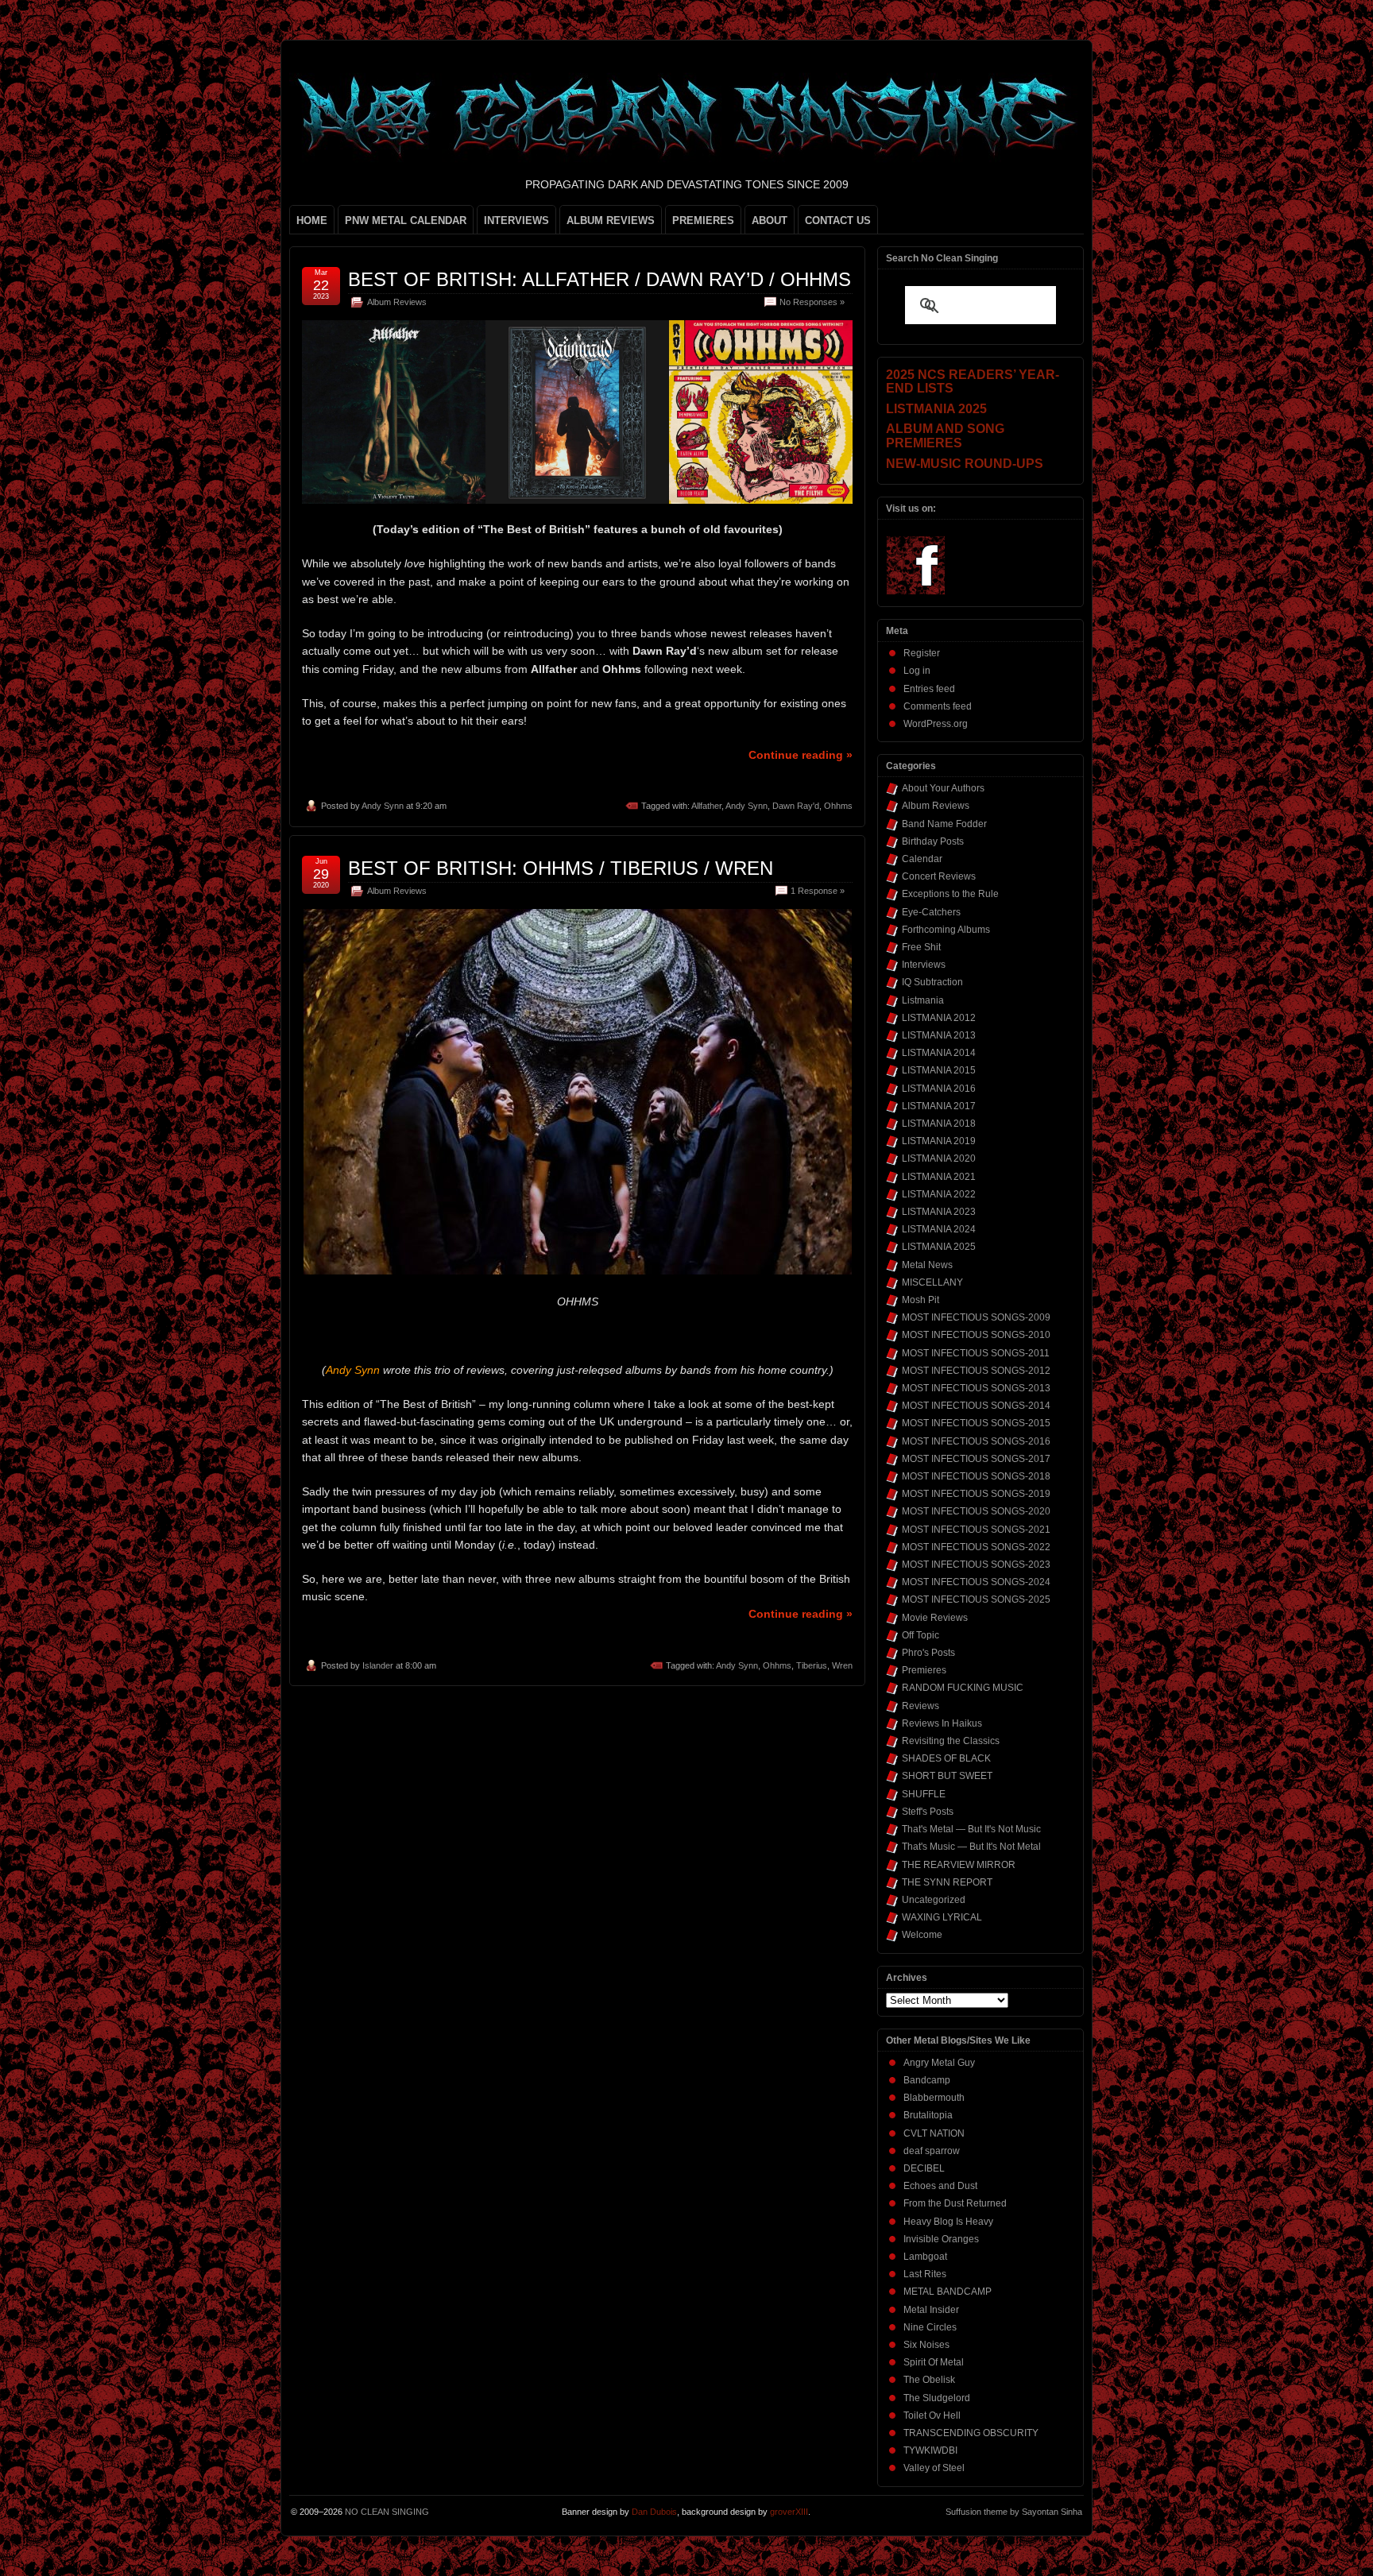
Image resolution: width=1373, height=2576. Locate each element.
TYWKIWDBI (930, 2450)
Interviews (924, 965)
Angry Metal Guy (939, 2063)
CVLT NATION (934, 2133)
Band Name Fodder (944, 824)
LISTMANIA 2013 (939, 1035)
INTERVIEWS (516, 220)
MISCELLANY (932, 1282)
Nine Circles (930, 2327)
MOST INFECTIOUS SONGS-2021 (976, 1530)
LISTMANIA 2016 (939, 1089)
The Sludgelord (937, 2398)
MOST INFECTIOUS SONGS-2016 (976, 1441)
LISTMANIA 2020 (939, 1158)
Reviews (920, 1706)
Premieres (924, 1670)
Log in (917, 671)
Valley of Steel (934, 2468)
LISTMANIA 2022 (939, 1194)
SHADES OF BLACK (946, 1758)
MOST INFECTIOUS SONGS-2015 (976, 1423)
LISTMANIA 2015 (939, 1070)
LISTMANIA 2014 (939, 1053)
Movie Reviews (935, 1618)
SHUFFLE (924, 1794)
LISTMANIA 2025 (939, 1247)
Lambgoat (925, 2257)
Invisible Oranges (941, 2239)
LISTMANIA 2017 (939, 1106)
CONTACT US (838, 220)
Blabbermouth (934, 2098)
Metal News (927, 1265)
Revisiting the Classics (951, 1741)
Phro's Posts (928, 1653)
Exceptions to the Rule (950, 894)
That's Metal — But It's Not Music (971, 1829)
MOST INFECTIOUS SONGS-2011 (976, 1353)
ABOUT (770, 220)
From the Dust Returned (955, 2203)
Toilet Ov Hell (932, 2415)
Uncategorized (934, 1900)
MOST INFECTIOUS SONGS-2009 (976, 1317)
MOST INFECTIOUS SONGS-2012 (976, 1371)
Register (922, 653)
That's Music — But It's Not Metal (971, 1847)
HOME (312, 220)
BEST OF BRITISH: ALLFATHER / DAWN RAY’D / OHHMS (599, 279)
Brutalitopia (928, 2115)
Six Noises (926, 2345)
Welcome (922, 1935)
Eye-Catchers (931, 912)
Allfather (706, 806)
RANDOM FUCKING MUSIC (963, 1688)
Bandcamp (927, 2080)
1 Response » (818, 891)
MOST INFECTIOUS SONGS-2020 (976, 1511)
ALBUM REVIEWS (611, 220)
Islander (378, 1665)
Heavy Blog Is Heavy (948, 2222)
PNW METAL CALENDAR (406, 220)
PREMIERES (703, 220)
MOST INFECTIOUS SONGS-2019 (976, 1494)
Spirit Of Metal (934, 2362)
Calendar (922, 859)
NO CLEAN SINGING (387, 2512)
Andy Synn (383, 806)
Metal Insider (931, 2310)
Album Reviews (397, 302)
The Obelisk (929, 2380)
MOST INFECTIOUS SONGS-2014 (976, 1406)
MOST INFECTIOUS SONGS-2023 (976, 1565)
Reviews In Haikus (942, 1723)
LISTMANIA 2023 (939, 1212)
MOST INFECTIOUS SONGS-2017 (976, 1459)
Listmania (923, 1000)
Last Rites (925, 2274)
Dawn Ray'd (796, 806)
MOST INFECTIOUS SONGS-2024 (976, 1582)
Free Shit (921, 947)
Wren (842, 1665)
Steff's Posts (928, 1812)
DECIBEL (924, 2168)
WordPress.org (936, 724)
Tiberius (812, 1665)
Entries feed (929, 689)
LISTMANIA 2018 (939, 1124)
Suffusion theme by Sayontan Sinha (1014, 2512)
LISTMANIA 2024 (939, 1229)
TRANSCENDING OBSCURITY (971, 2433)
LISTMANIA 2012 (939, 1018)
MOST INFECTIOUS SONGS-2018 (976, 1476)
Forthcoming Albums (946, 930)
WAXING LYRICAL (942, 1917)
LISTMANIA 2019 (939, 1141)
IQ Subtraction (932, 982)
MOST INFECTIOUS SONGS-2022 (976, 1547)
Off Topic (920, 1635)
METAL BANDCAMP (948, 2292)
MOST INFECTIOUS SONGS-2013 (976, 1388)
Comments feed (938, 706)
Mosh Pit (920, 1300)
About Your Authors (943, 788)
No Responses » (812, 302)
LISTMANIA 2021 (939, 1177)
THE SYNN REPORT (947, 1882)
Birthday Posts (933, 841)
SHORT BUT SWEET (947, 1776)
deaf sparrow (932, 2151)
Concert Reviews (939, 876)
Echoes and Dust (940, 2186)
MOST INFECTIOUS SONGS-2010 (976, 1335)
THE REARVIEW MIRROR (959, 1865)
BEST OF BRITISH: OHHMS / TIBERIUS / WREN (561, 868)
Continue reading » (801, 755)
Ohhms (838, 806)
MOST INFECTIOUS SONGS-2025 (976, 1599)
